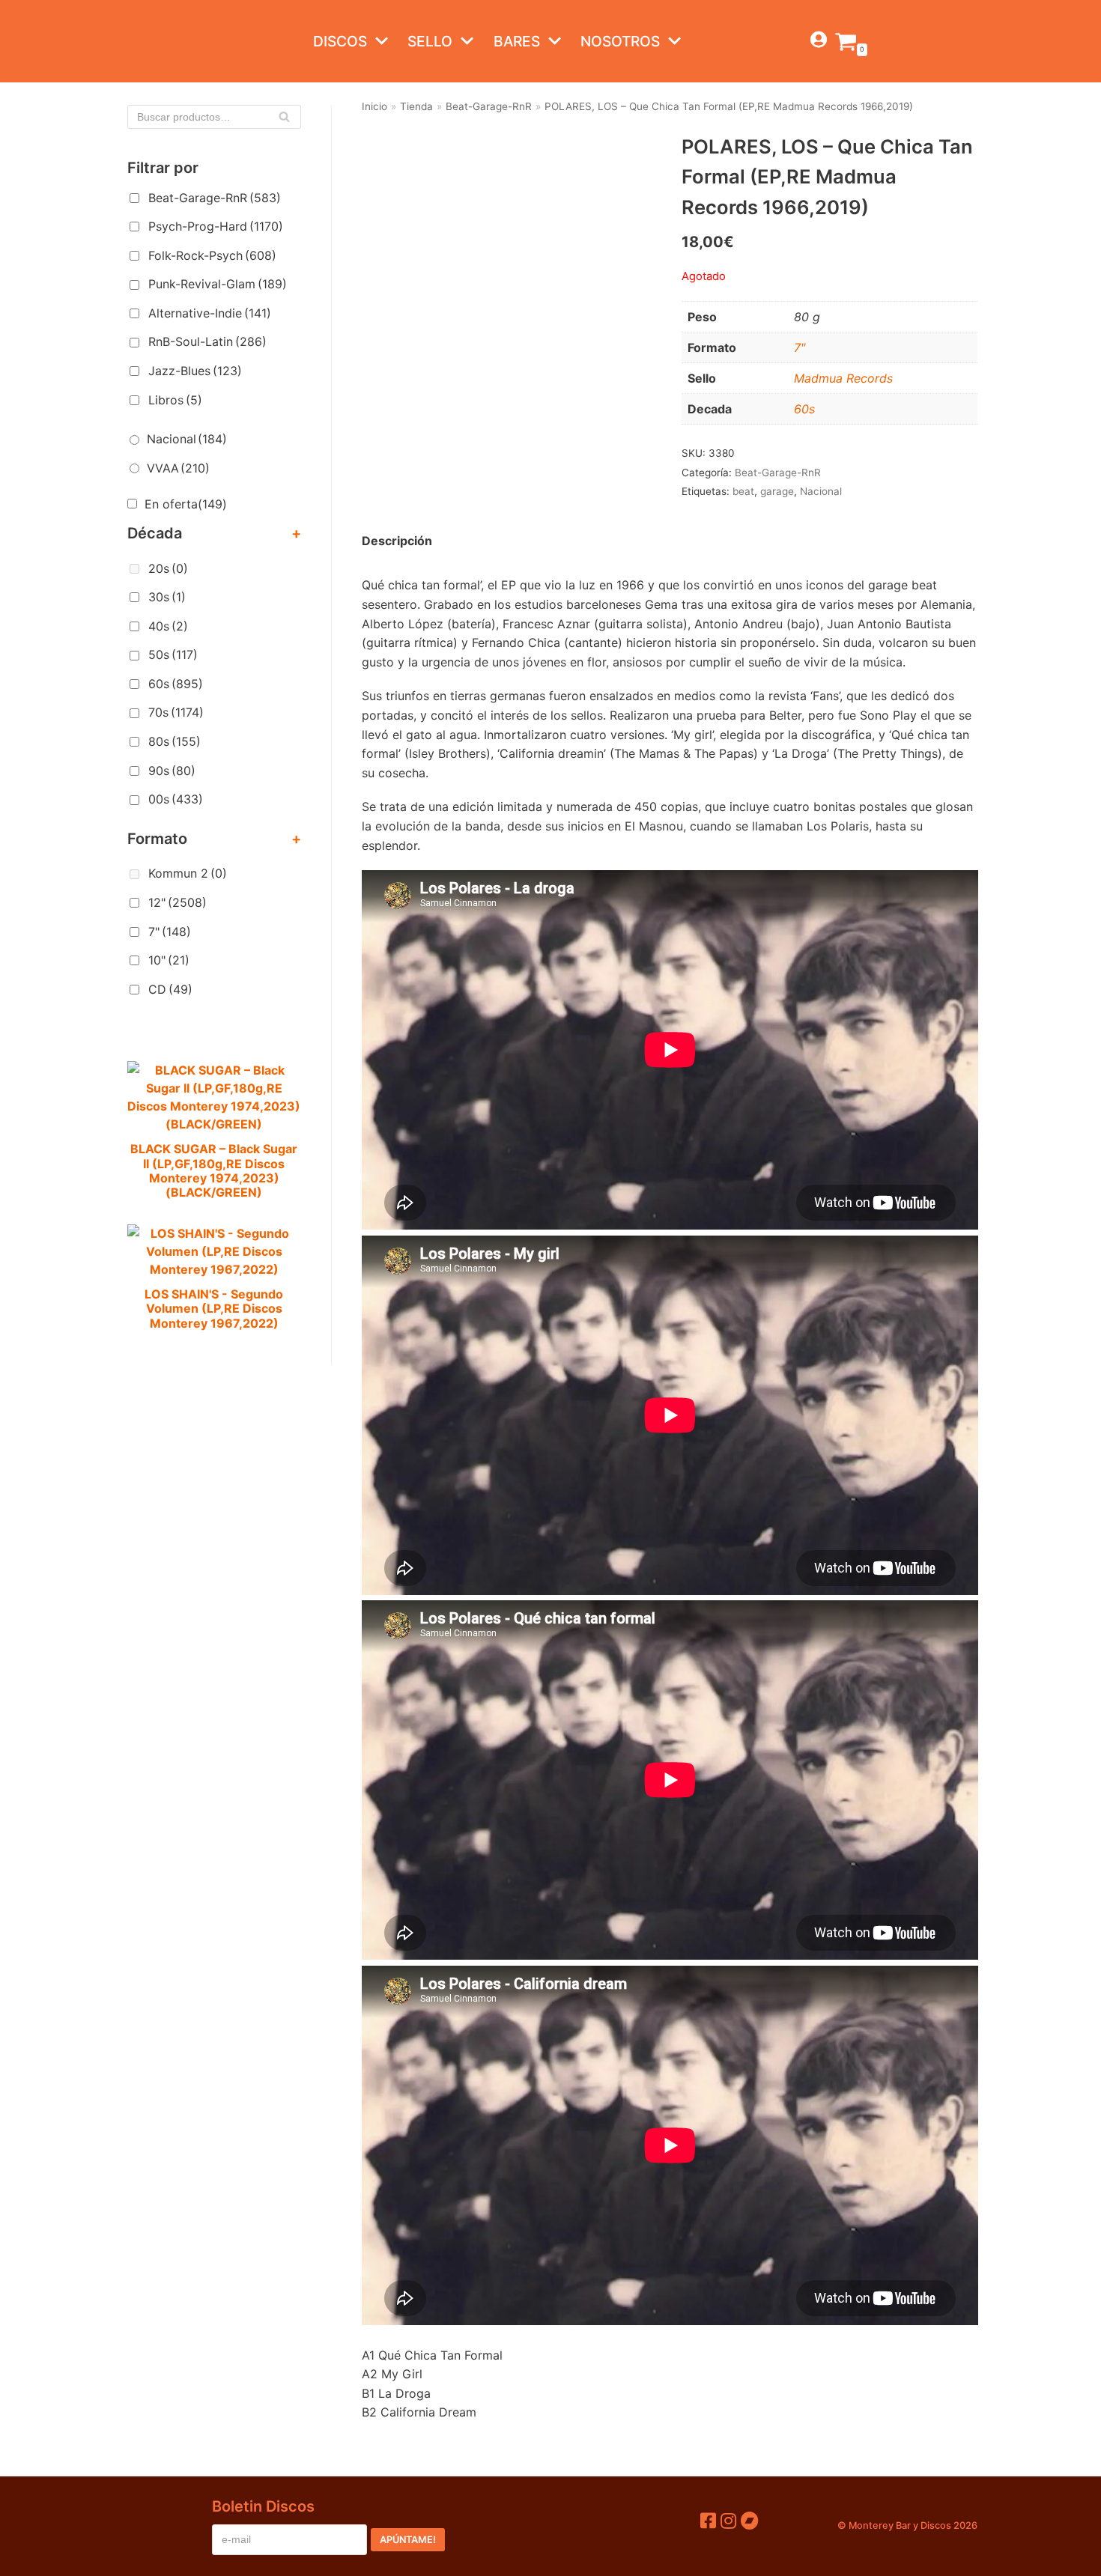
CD (170, 989)
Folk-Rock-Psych (212, 255)
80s (175, 741)
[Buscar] (284, 117)
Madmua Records (843, 378)
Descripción (397, 541)
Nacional (187, 439)
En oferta (186, 504)
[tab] (397, 541)
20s (168, 568)
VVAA (178, 468)
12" (178, 902)
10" (169, 960)
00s (176, 799)
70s (176, 712)
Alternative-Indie (210, 313)
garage (777, 491)
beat (743, 491)
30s (167, 597)
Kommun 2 (188, 873)
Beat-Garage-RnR (215, 198)
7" (170, 932)
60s (176, 684)
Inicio (374, 106)
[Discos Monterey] (157, 41)
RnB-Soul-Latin (207, 341)
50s (173, 654)
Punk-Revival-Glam (218, 284)
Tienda (416, 106)
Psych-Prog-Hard (216, 226)
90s (172, 771)
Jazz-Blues (195, 371)
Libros (175, 400)
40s (168, 626)
